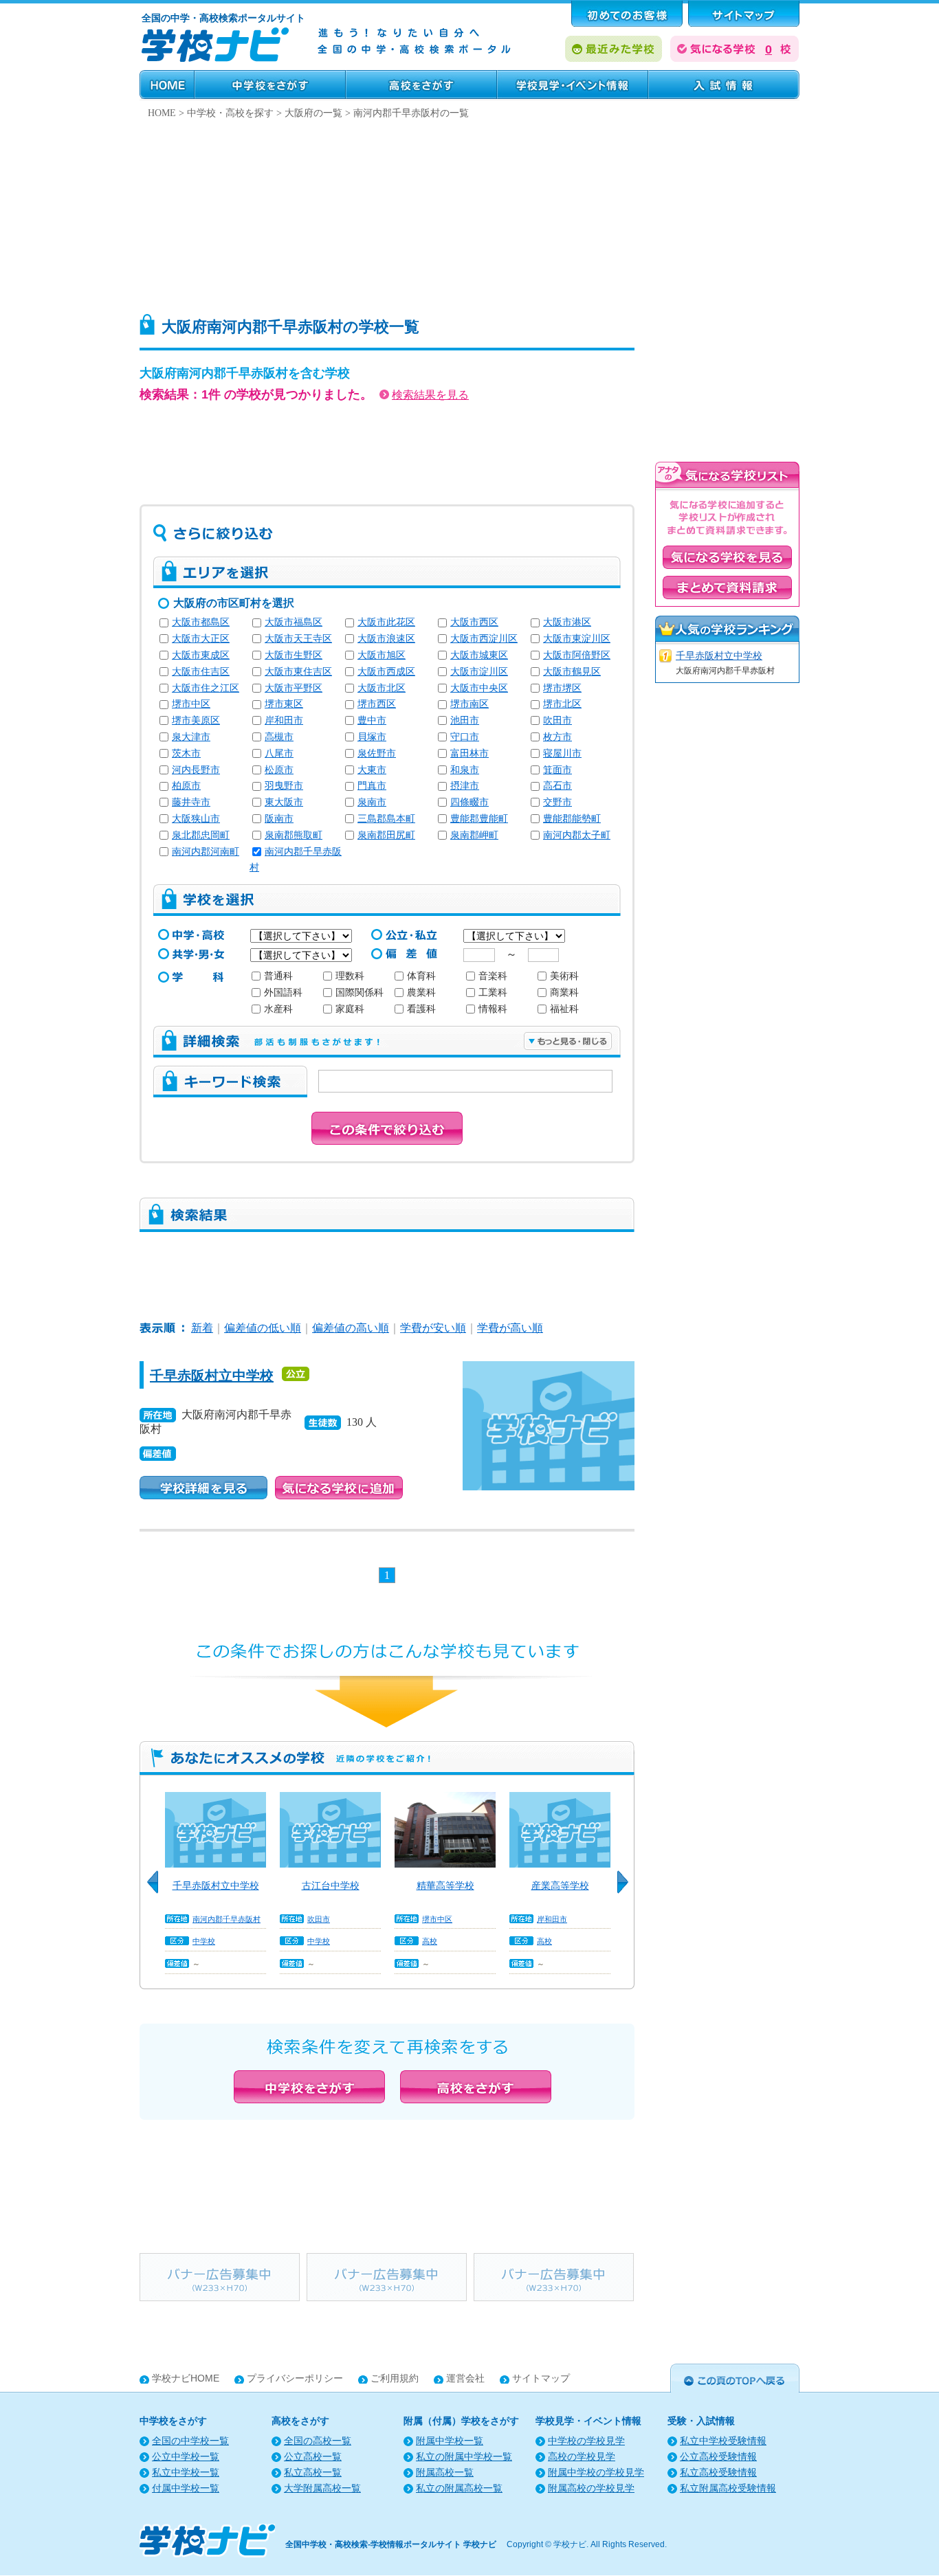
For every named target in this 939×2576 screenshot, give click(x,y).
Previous (157, 1890)
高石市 (557, 786)
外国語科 (283, 993)
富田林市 (469, 753)
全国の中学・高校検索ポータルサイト (223, 18)
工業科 (493, 993)
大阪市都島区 (201, 622)
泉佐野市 (377, 753)
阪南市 (279, 819)
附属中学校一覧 (450, 2441)
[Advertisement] (469, 213)
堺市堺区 (562, 688)
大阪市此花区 (386, 622)
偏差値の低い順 (263, 1328)
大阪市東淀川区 (577, 639)
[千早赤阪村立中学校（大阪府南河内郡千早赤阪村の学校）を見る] (549, 1370)
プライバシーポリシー (295, 2378)
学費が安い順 (433, 1328)
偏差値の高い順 (351, 1328)
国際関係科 (360, 993)
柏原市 (186, 786)
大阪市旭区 (382, 655)
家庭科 (350, 1009)
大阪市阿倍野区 (577, 655)
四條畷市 (469, 802)
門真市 (372, 786)
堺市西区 (377, 704)
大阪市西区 (474, 622)
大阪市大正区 (201, 639)
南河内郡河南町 (206, 852)
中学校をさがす (270, 85)
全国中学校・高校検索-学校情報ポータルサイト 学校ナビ (391, 2544)
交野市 (557, 802)
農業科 (421, 993)
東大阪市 (284, 802)
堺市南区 (469, 704)
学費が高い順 (510, 1328)
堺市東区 (284, 704)
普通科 (278, 976)
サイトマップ (541, 2378)
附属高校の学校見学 (591, 2488)
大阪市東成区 (201, 655)
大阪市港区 (567, 622)
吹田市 (557, 720)
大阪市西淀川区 (484, 639)
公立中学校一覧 (186, 2457)
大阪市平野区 (294, 688)
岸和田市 (284, 720)
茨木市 (186, 753)
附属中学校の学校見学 (596, 2473)
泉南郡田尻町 (386, 835)
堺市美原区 (196, 720)
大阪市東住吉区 (298, 672)
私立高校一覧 (313, 2473)
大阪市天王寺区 (298, 639)
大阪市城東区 (479, 655)
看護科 (421, 1009)
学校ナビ (570, 2544)
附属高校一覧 (445, 2473)
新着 (202, 1328)
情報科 (493, 1009)
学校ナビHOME (186, 2378)
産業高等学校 (560, 1885)
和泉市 (465, 770)
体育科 (421, 976)
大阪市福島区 (294, 622)
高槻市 (279, 737)
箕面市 (557, 770)
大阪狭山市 (196, 819)
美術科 (564, 976)
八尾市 (279, 753)
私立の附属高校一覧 (459, 2488)
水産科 (278, 1009)
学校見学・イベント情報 (573, 85)
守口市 (465, 737)
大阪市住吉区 (201, 672)
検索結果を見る (430, 395)
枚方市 (557, 737)
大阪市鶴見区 (572, 672)
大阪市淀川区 (479, 672)
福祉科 (564, 1009)
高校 (430, 1941)
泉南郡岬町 (474, 835)
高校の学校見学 (582, 2457)
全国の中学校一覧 (190, 2441)
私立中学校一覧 (186, 2473)
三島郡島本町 (386, 819)
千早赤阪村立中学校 (212, 1376)
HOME (167, 85)
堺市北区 (562, 704)
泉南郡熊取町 (294, 835)
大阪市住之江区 (206, 688)
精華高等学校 (445, 1885)
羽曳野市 (284, 786)
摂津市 (465, 786)
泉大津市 (191, 737)
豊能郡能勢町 (572, 819)
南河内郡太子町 (577, 835)
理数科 (350, 976)
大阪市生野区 (294, 655)
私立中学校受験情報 (723, 2441)
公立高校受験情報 (718, 2457)
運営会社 (465, 2378)
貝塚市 (372, 737)
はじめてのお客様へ (627, 14)
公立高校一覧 (313, 2457)
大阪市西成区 (386, 672)
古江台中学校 (331, 1885)
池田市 (465, 720)
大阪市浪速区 (386, 639)
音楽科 (493, 976)
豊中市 (372, 720)
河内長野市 (196, 770)
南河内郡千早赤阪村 (227, 1919)
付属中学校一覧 (186, 2488)
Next (628, 1890)
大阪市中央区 (479, 688)
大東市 (372, 770)
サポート (744, 14)
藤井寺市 (191, 802)
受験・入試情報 (724, 85)
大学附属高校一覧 (322, 2488)
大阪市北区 (382, 688)
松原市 (279, 770)
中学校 (204, 1941)
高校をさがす (421, 85)
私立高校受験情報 (718, 2473)
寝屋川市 (562, 753)
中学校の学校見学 (586, 2441)
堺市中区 (191, 704)
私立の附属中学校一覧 (464, 2457)
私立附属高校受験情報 (728, 2488)
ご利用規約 (395, 2378)
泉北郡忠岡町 (201, 835)
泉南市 (372, 802)
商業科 (564, 993)
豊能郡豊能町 (479, 819)
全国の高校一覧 (318, 2441)
